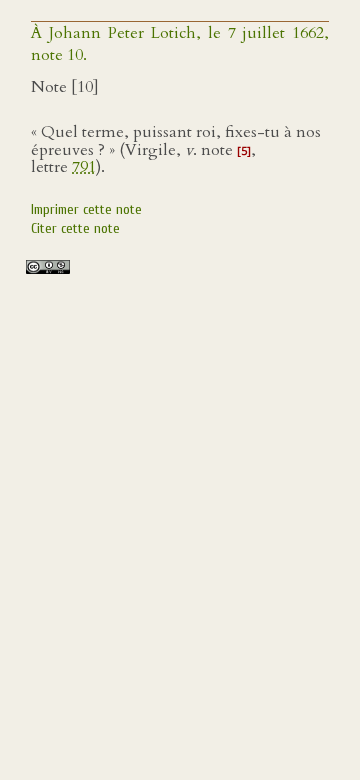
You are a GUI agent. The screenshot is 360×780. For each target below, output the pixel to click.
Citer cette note (75, 228)
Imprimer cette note (86, 209)
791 (84, 167)
